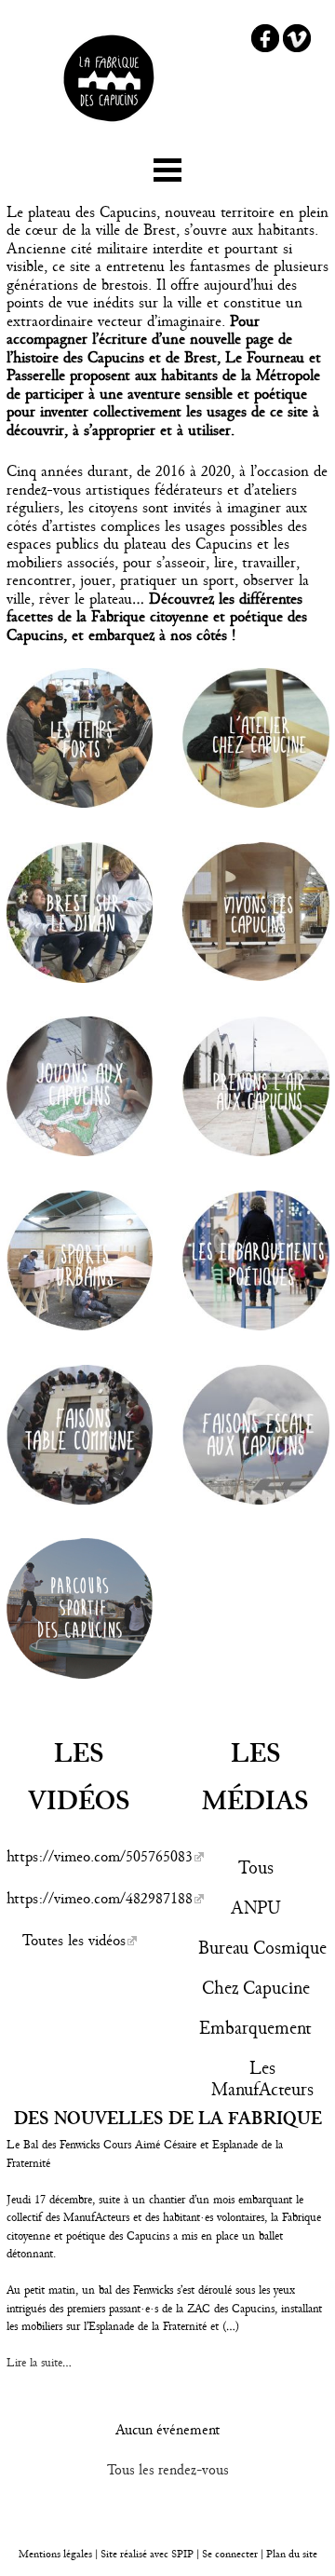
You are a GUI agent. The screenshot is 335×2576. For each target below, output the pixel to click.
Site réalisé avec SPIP (147, 2554)
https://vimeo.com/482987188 (100, 1898)
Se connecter (230, 2554)
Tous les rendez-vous (168, 2470)
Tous (256, 1867)
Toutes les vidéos (74, 1940)
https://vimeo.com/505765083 (100, 1856)
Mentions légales (55, 2554)
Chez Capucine (256, 1988)
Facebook (265, 38)
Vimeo (297, 38)
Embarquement (255, 2028)
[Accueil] (109, 129)
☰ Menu (167, 166)
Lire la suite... (39, 2363)
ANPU (256, 1908)
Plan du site (292, 2554)
